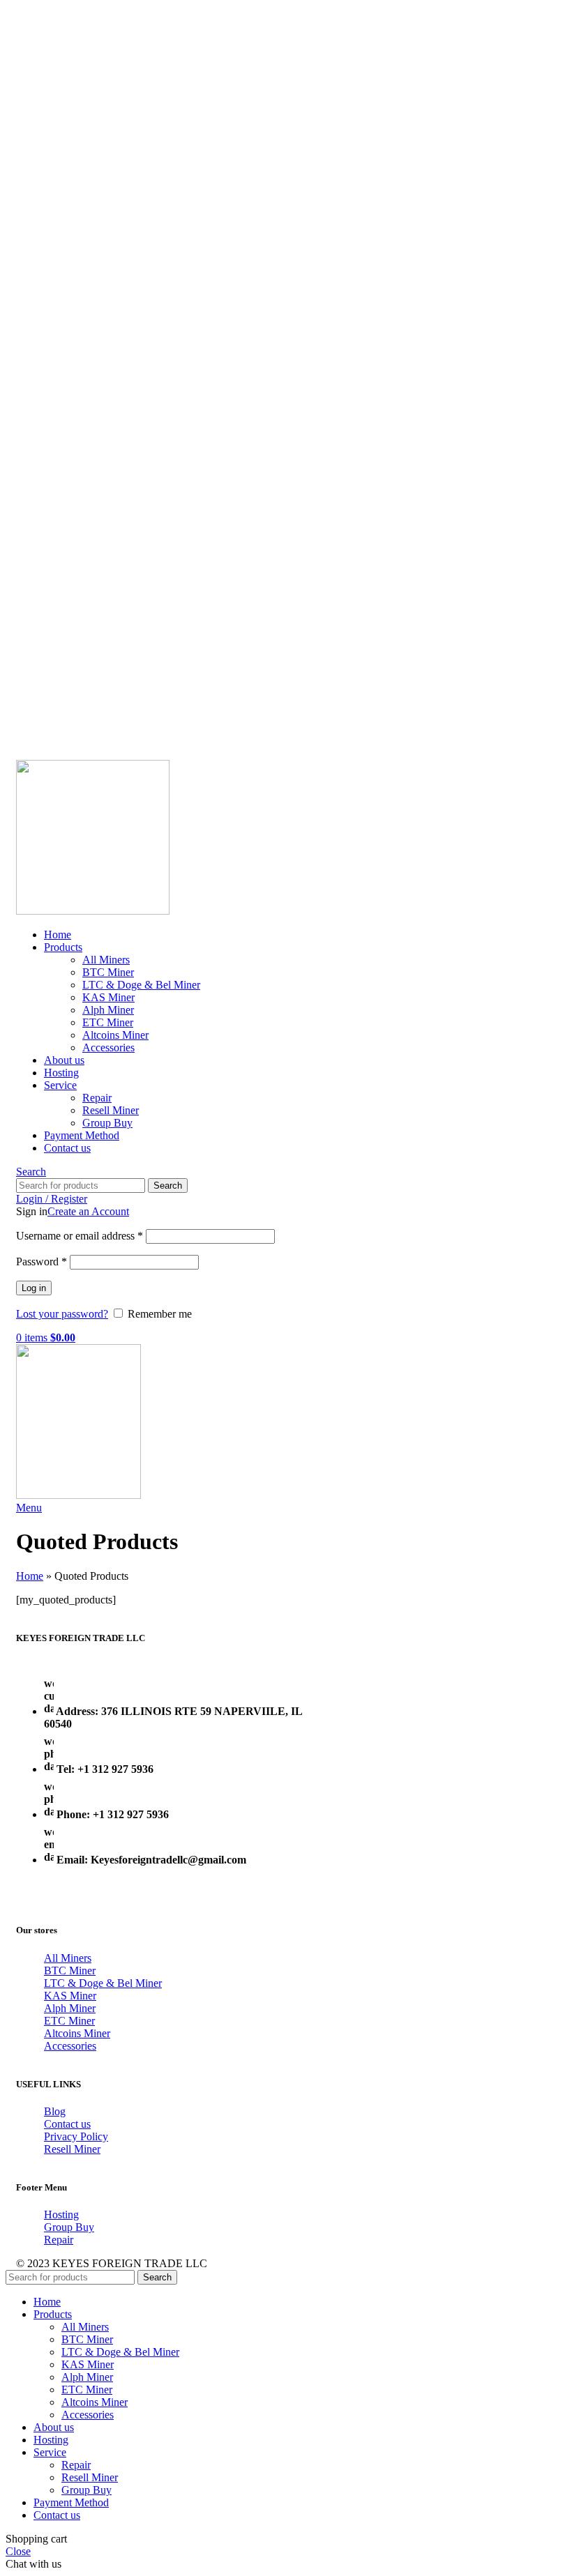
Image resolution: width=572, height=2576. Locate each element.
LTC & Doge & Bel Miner (141, 985)
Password (42, 1262)
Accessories (108, 1047)
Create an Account (88, 1211)
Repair (97, 1098)
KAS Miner (108, 997)
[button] (33, 2564)
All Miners (106, 960)
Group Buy (107, 1123)
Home (30, 1576)
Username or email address (80, 1236)
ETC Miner (108, 1022)
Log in (34, 1288)
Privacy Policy (76, 2136)
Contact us (67, 2124)
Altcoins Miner (115, 1035)
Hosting (61, 2215)
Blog (55, 2111)
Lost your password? (62, 1314)
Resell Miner (111, 1110)
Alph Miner (108, 1010)
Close (18, 2551)
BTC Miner (108, 972)
